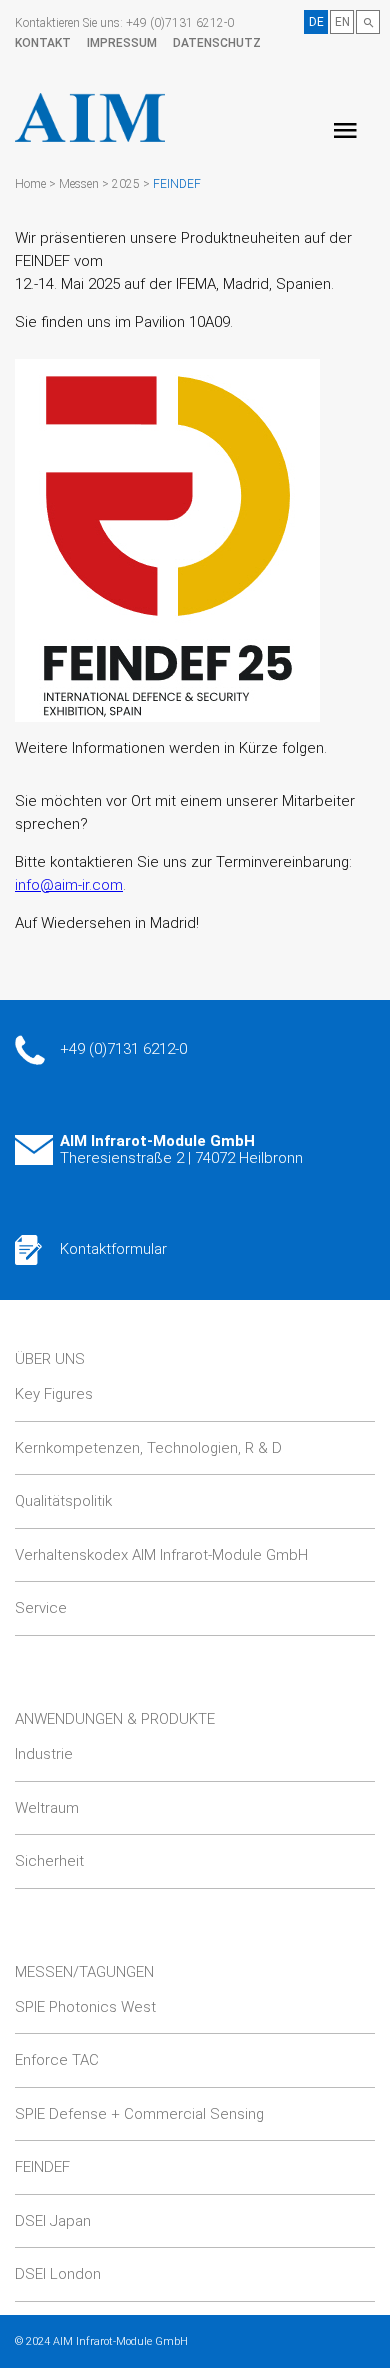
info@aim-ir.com (69, 885)
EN (342, 22)
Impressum (122, 43)
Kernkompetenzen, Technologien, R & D (148, 1448)
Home (30, 184)
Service (41, 1608)
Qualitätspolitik (63, 1501)
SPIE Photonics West (85, 2007)
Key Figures (54, 1394)
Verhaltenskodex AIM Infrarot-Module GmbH (161, 1555)
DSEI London (58, 2274)
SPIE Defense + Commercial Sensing (139, 2114)
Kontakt (43, 43)
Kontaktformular (113, 1249)
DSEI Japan (53, 2221)
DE (316, 22)
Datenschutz (217, 43)
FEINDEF (177, 184)
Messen (79, 184)
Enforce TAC (57, 2060)
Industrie (44, 1754)
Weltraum (47, 1808)
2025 (126, 184)
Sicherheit (49, 1861)
